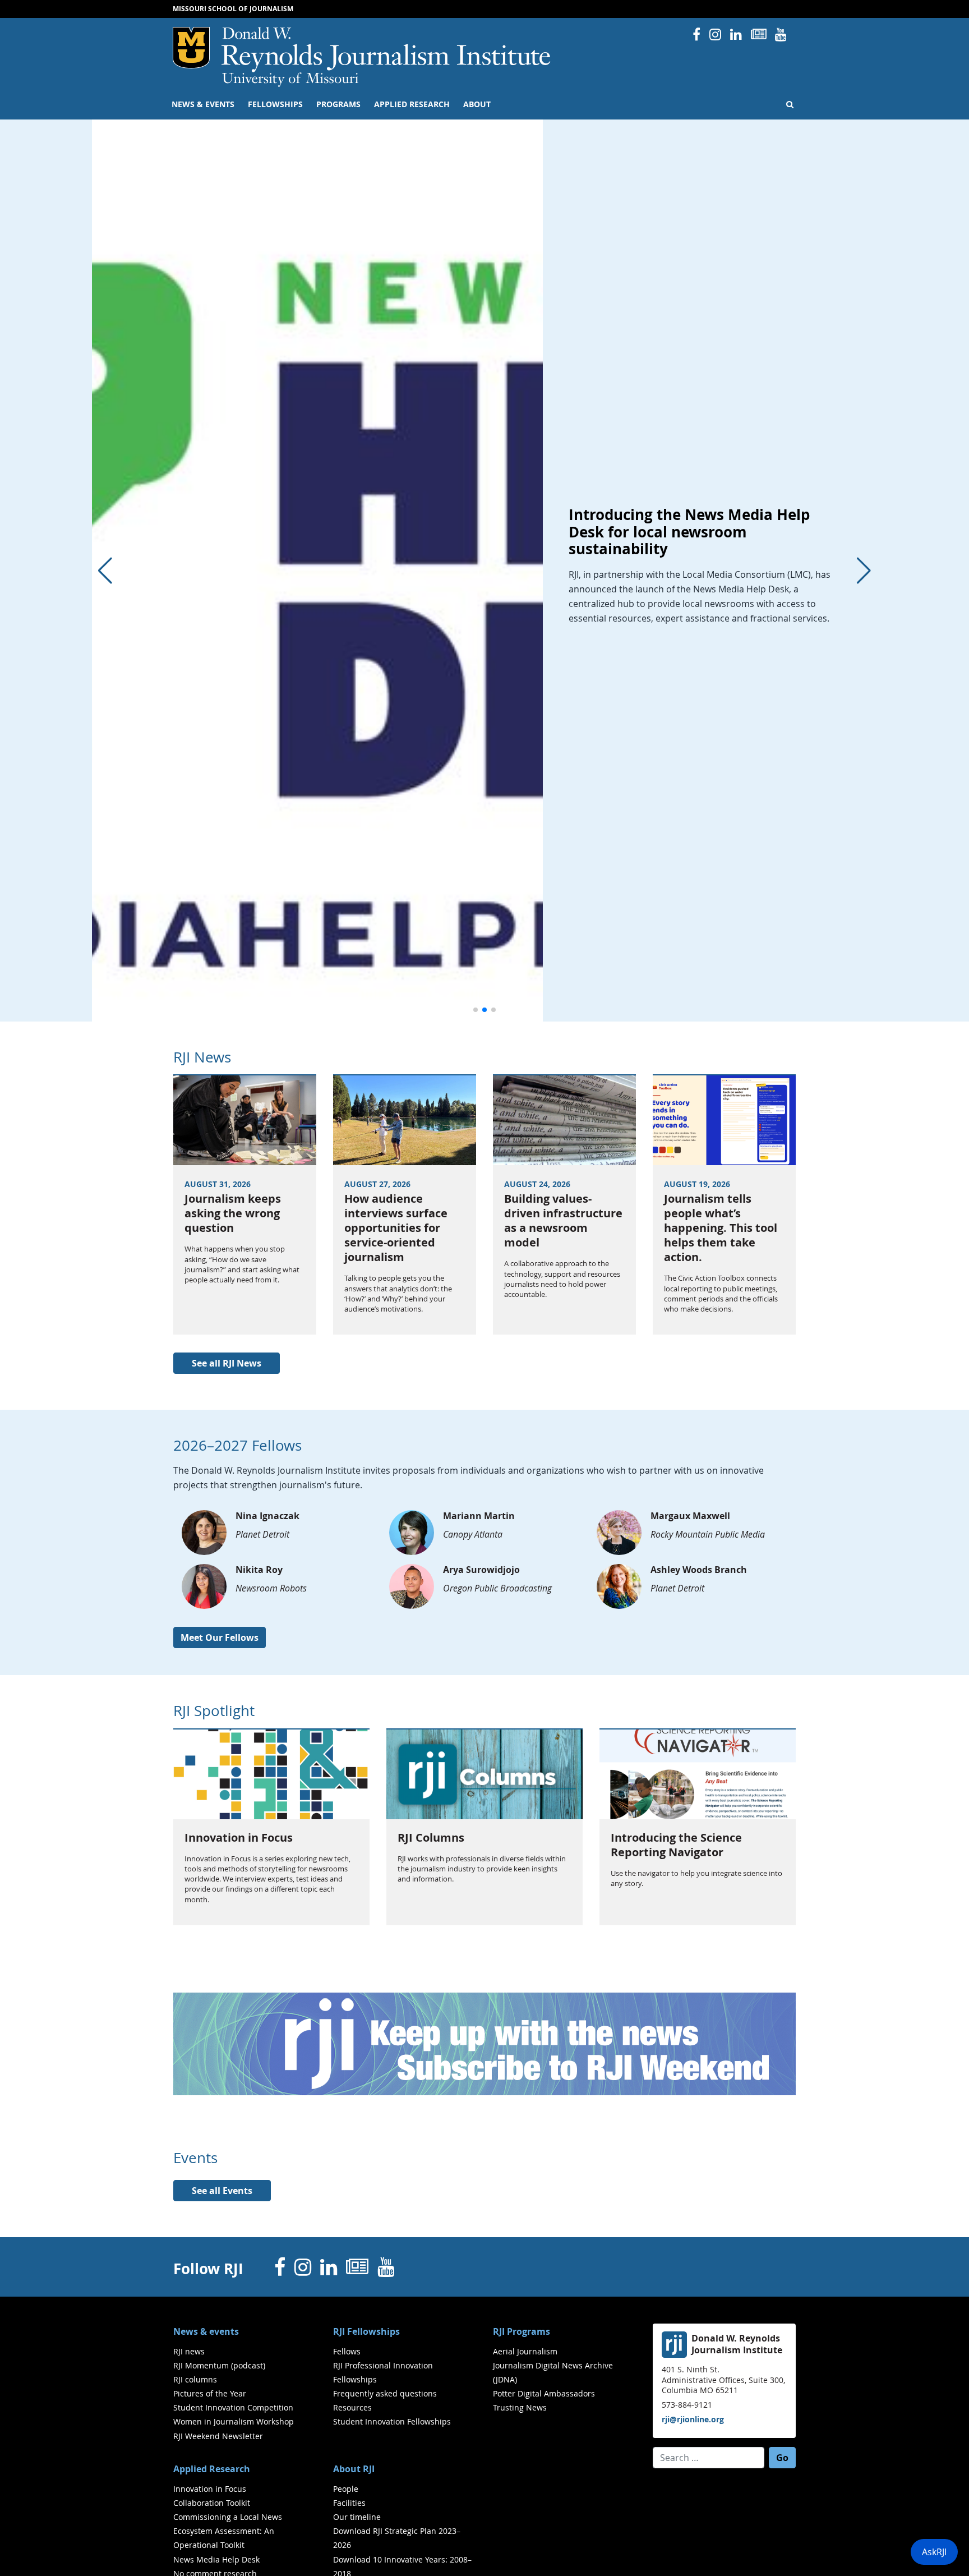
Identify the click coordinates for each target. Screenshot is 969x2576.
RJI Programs (522, 2331)
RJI (387, 50)
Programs (338, 104)
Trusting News (520, 2407)
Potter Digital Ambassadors (544, 2393)
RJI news (189, 2351)
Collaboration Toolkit (212, 2503)
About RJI (354, 2469)
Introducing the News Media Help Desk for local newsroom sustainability (689, 532)
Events (195, 2158)
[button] (476, 1010)
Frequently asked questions (385, 2393)
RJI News (202, 1057)
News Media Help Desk (216, 2559)
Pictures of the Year (210, 2393)
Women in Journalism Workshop (234, 2421)
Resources (352, 2407)
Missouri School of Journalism (233, 9)
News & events (203, 104)
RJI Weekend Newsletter (218, 2436)
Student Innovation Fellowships (392, 2421)
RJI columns (195, 2379)
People (346, 2489)
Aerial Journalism (525, 2351)
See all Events (222, 2191)
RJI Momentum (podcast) (219, 2365)
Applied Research (412, 104)
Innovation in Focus (210, 2489)
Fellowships (275, 104)
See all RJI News (227, 1363)
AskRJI (934, 2552)
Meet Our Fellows (220, 1637)
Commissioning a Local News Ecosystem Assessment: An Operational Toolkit (228, 2531)
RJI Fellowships (366, 2331)
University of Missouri (290, 80)
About (477, 104)
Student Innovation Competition (233, 2407)
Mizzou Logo (191, 48)
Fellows (347, 2351)
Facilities (349, 2503)
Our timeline (357, 2517)
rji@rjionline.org (693, 2419)
